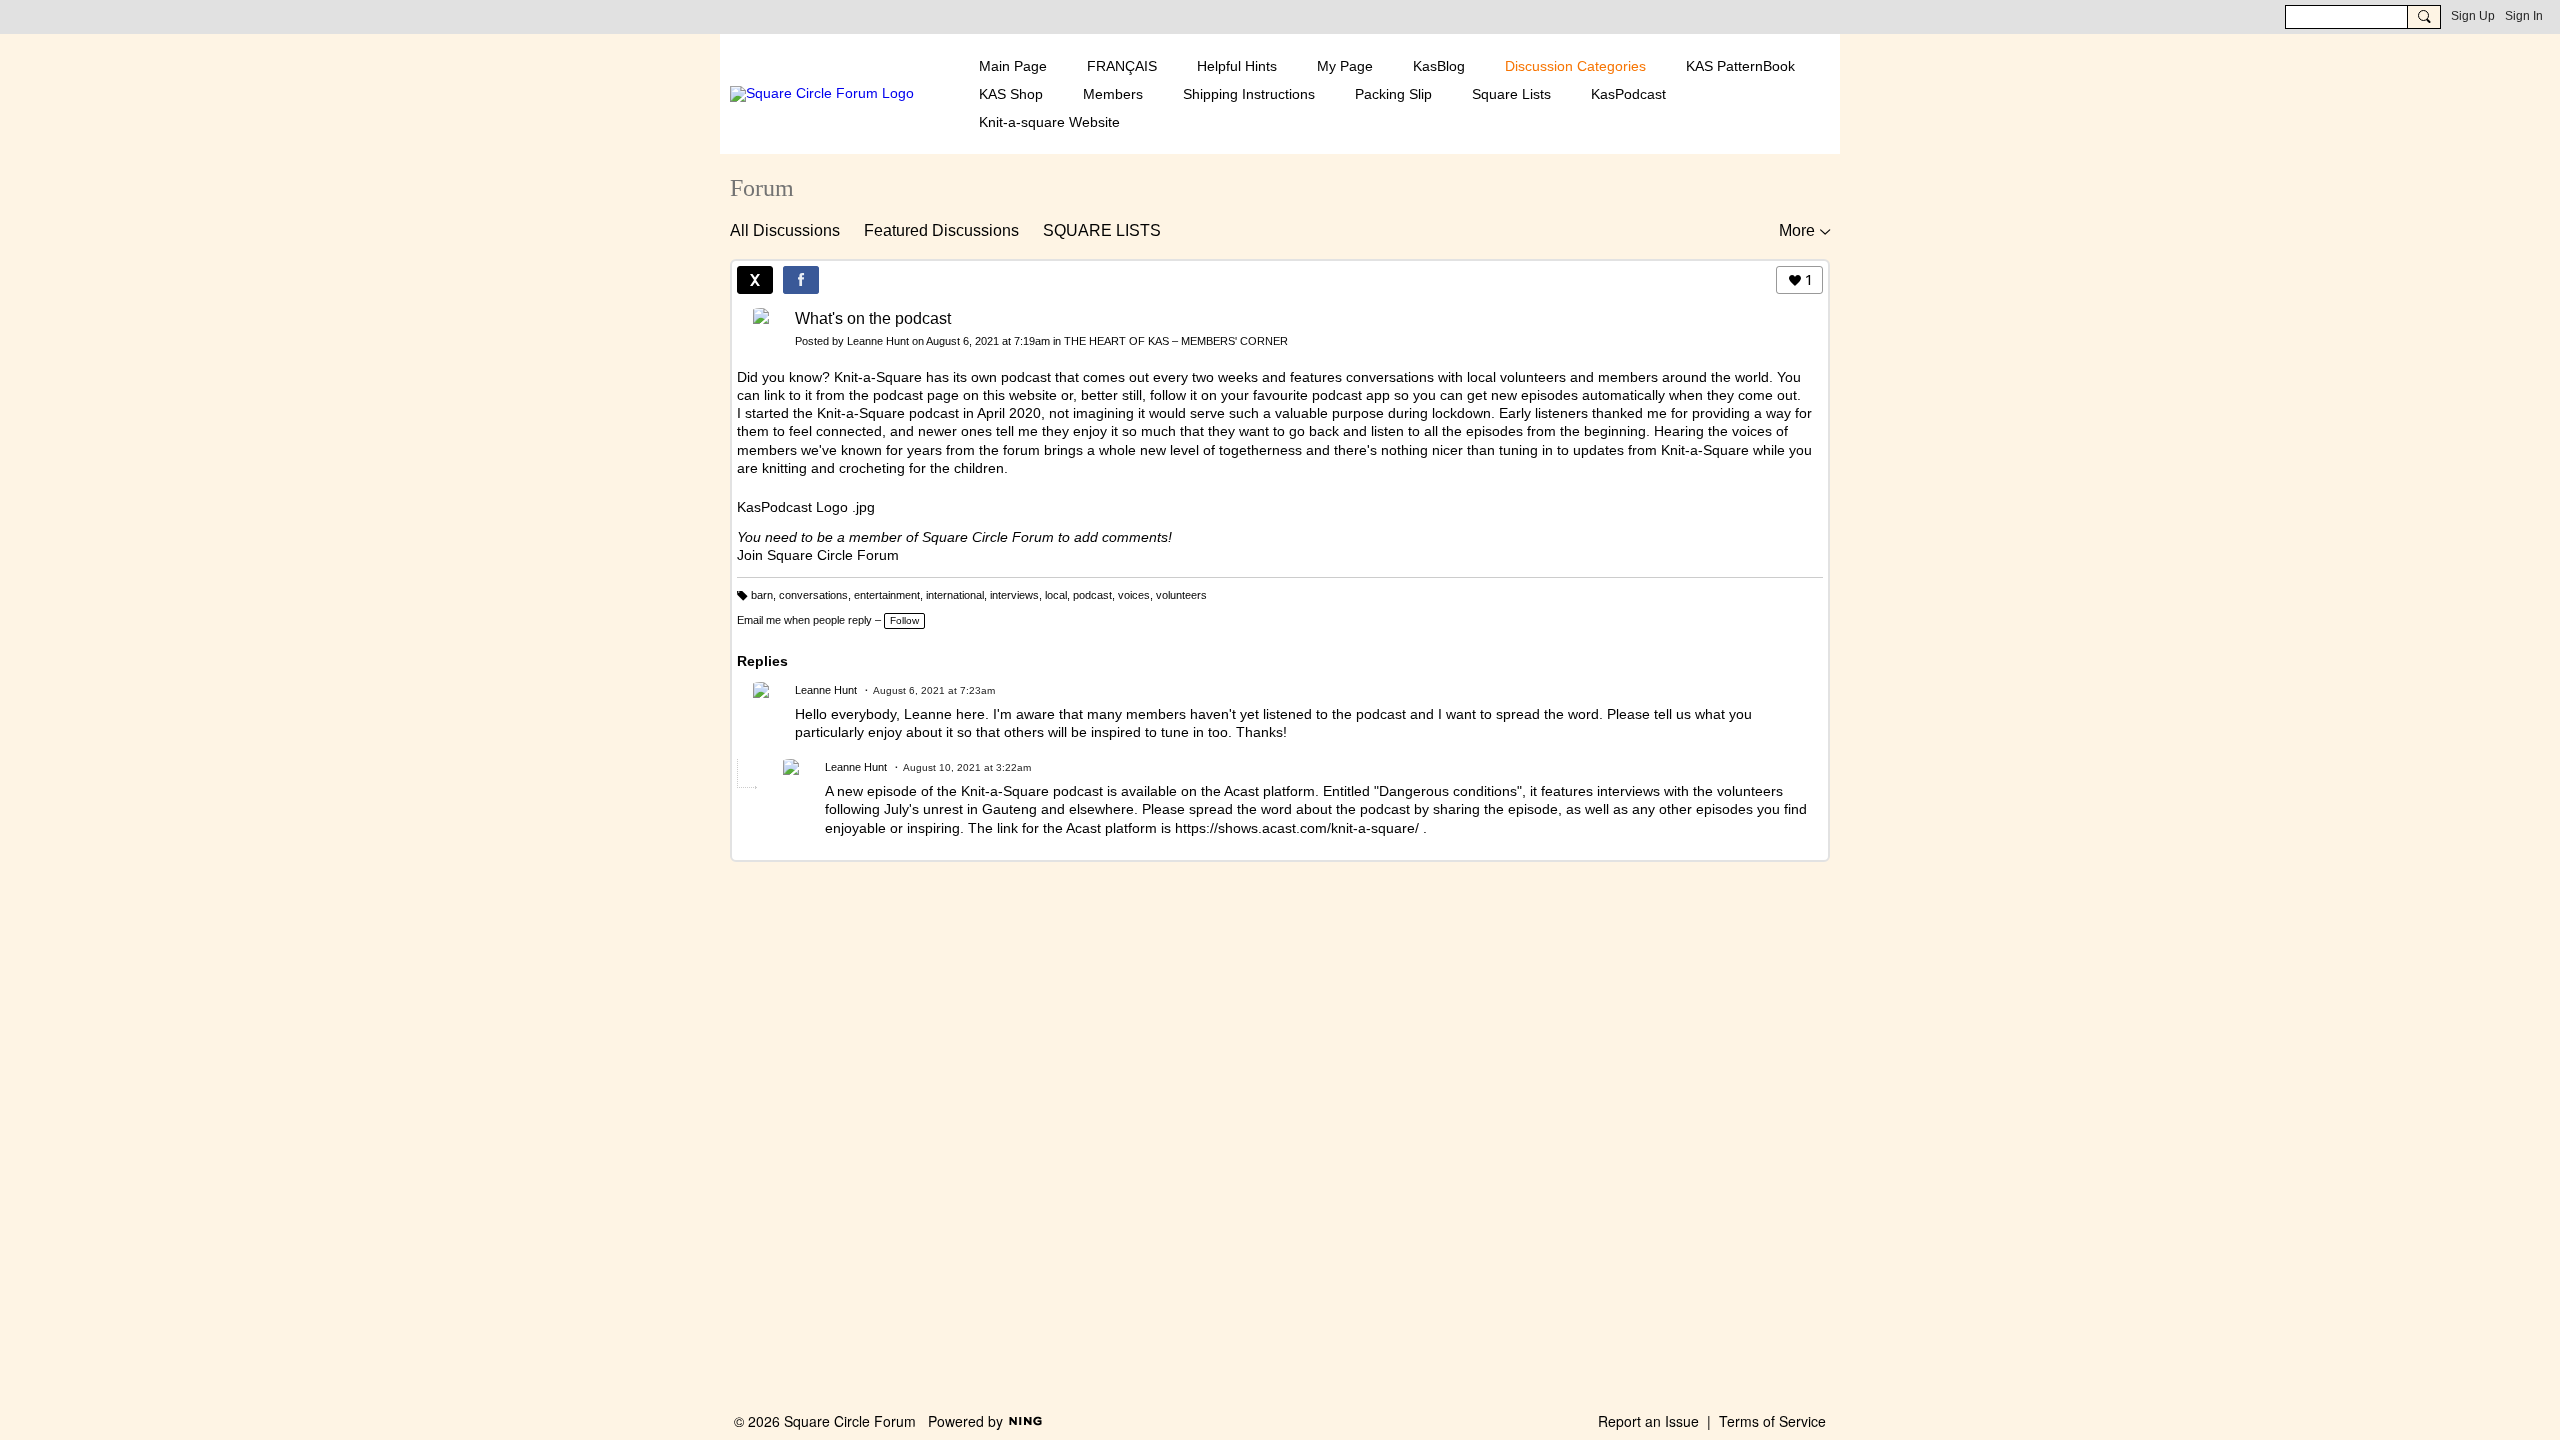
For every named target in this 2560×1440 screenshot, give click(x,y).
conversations (813, 595)
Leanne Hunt (878, 341)
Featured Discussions (941, 230)
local (1056, 595)
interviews (1014, 595)
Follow (904, 620)
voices (1134, 595)
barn (762, 595)
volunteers (1181, 595)
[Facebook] (801, 280)
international (955, 595)
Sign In (2524, 16)
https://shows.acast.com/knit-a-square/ (1297, 828)
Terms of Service (1772, 1421)
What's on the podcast (873, 318)
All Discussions (785, 230)
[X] (755, 280)
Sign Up (2473, 16)
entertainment (887, 595)
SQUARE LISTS (1102, 230)
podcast (1092, 595)
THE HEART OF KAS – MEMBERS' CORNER (1176, 341)
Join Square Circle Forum (818, 555)
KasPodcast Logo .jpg (806, 507)
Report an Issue (1648, 1421)
